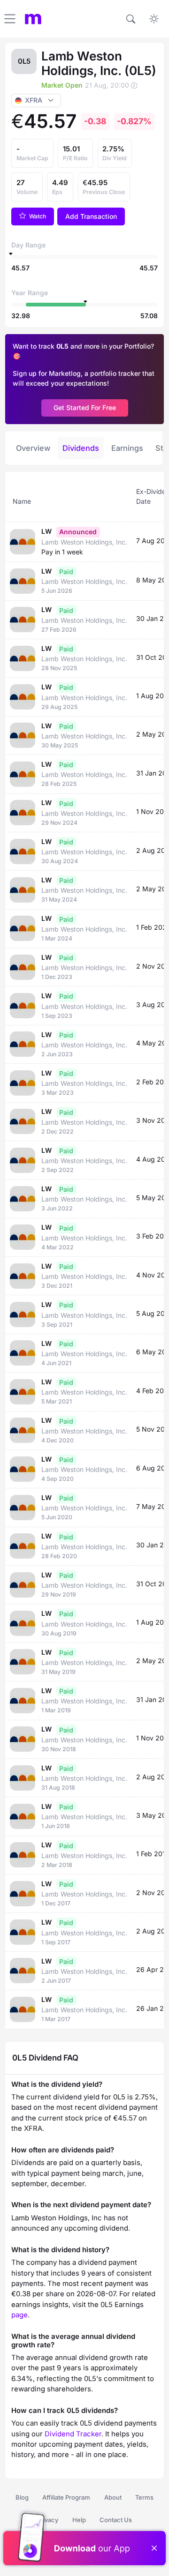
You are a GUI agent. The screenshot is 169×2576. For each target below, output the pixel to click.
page (19, 2315)
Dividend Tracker (73, 2434)
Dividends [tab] (81, 448)
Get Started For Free (85, 407)
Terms (144, 2497)
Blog (22, 2497)
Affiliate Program (66, 2497)
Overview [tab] (33, 448)
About (113, 2497)
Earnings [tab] (127, 448)
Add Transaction (91, 216)
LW (46, 531)
